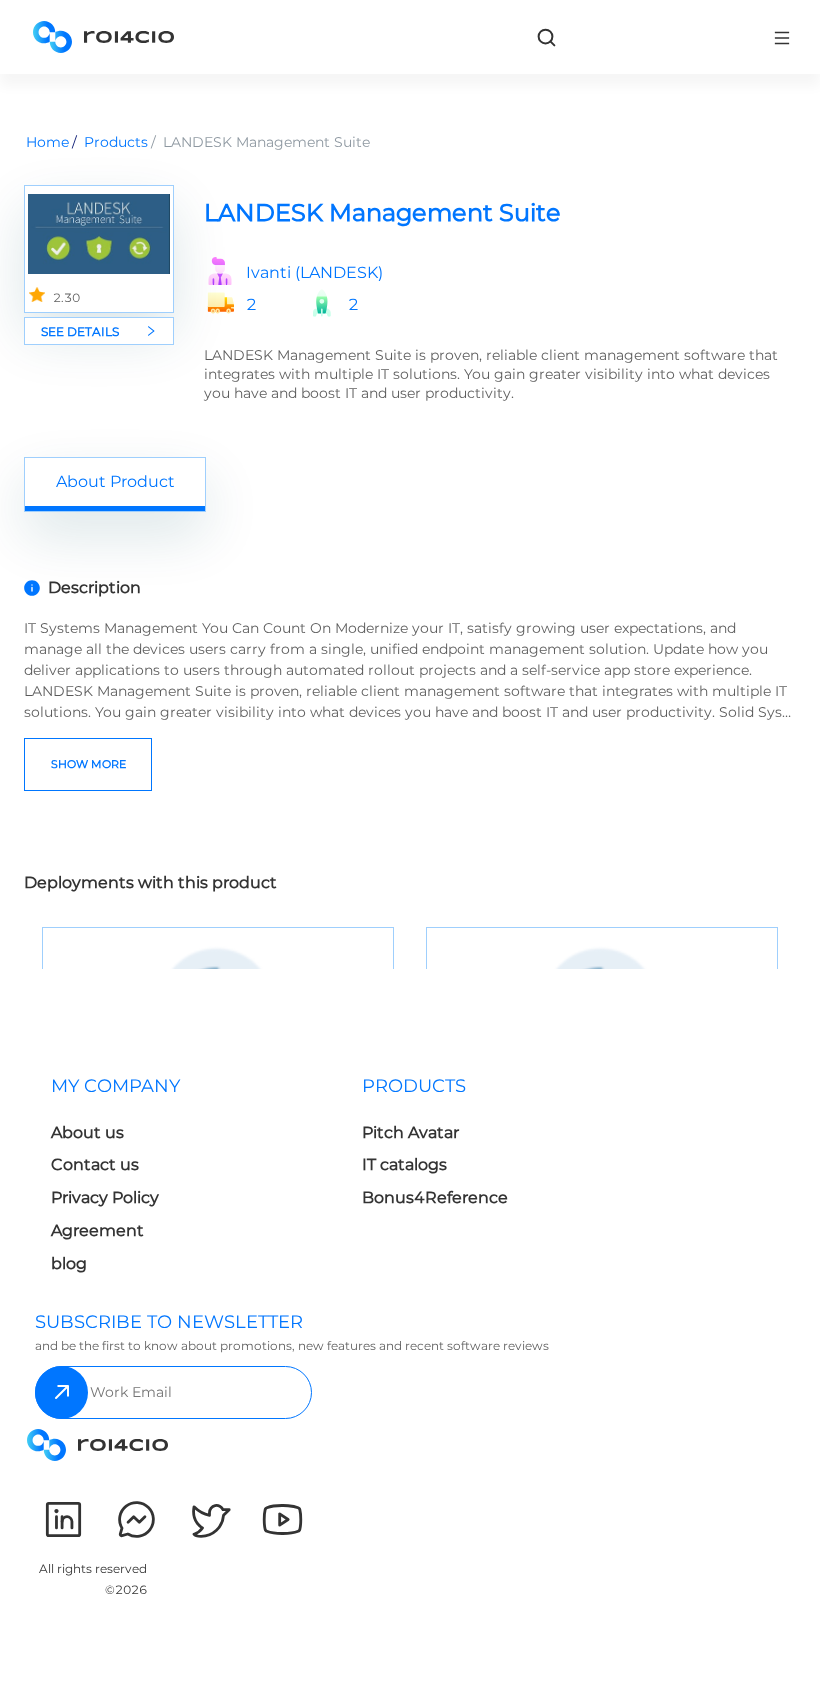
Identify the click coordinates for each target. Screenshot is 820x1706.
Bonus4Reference (435, 1197)
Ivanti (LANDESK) (314, 273)
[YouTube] (282, 1519)
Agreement (97, 1230)
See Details (80, 331)
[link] (546, 37)
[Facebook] (136, 1519)
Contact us (95, 1164)
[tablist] (410, 484)
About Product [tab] (115, 481)
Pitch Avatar (410, 1132)
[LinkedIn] (63, 1519)
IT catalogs (404, 1164)
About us (87, 1132)
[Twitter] (209, 1519)
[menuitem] (190, 1180)
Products (116, 142)
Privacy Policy (105, 1197)
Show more (88, 764)
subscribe (61, 1392)
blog (69, 1263)
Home (47, 142)
